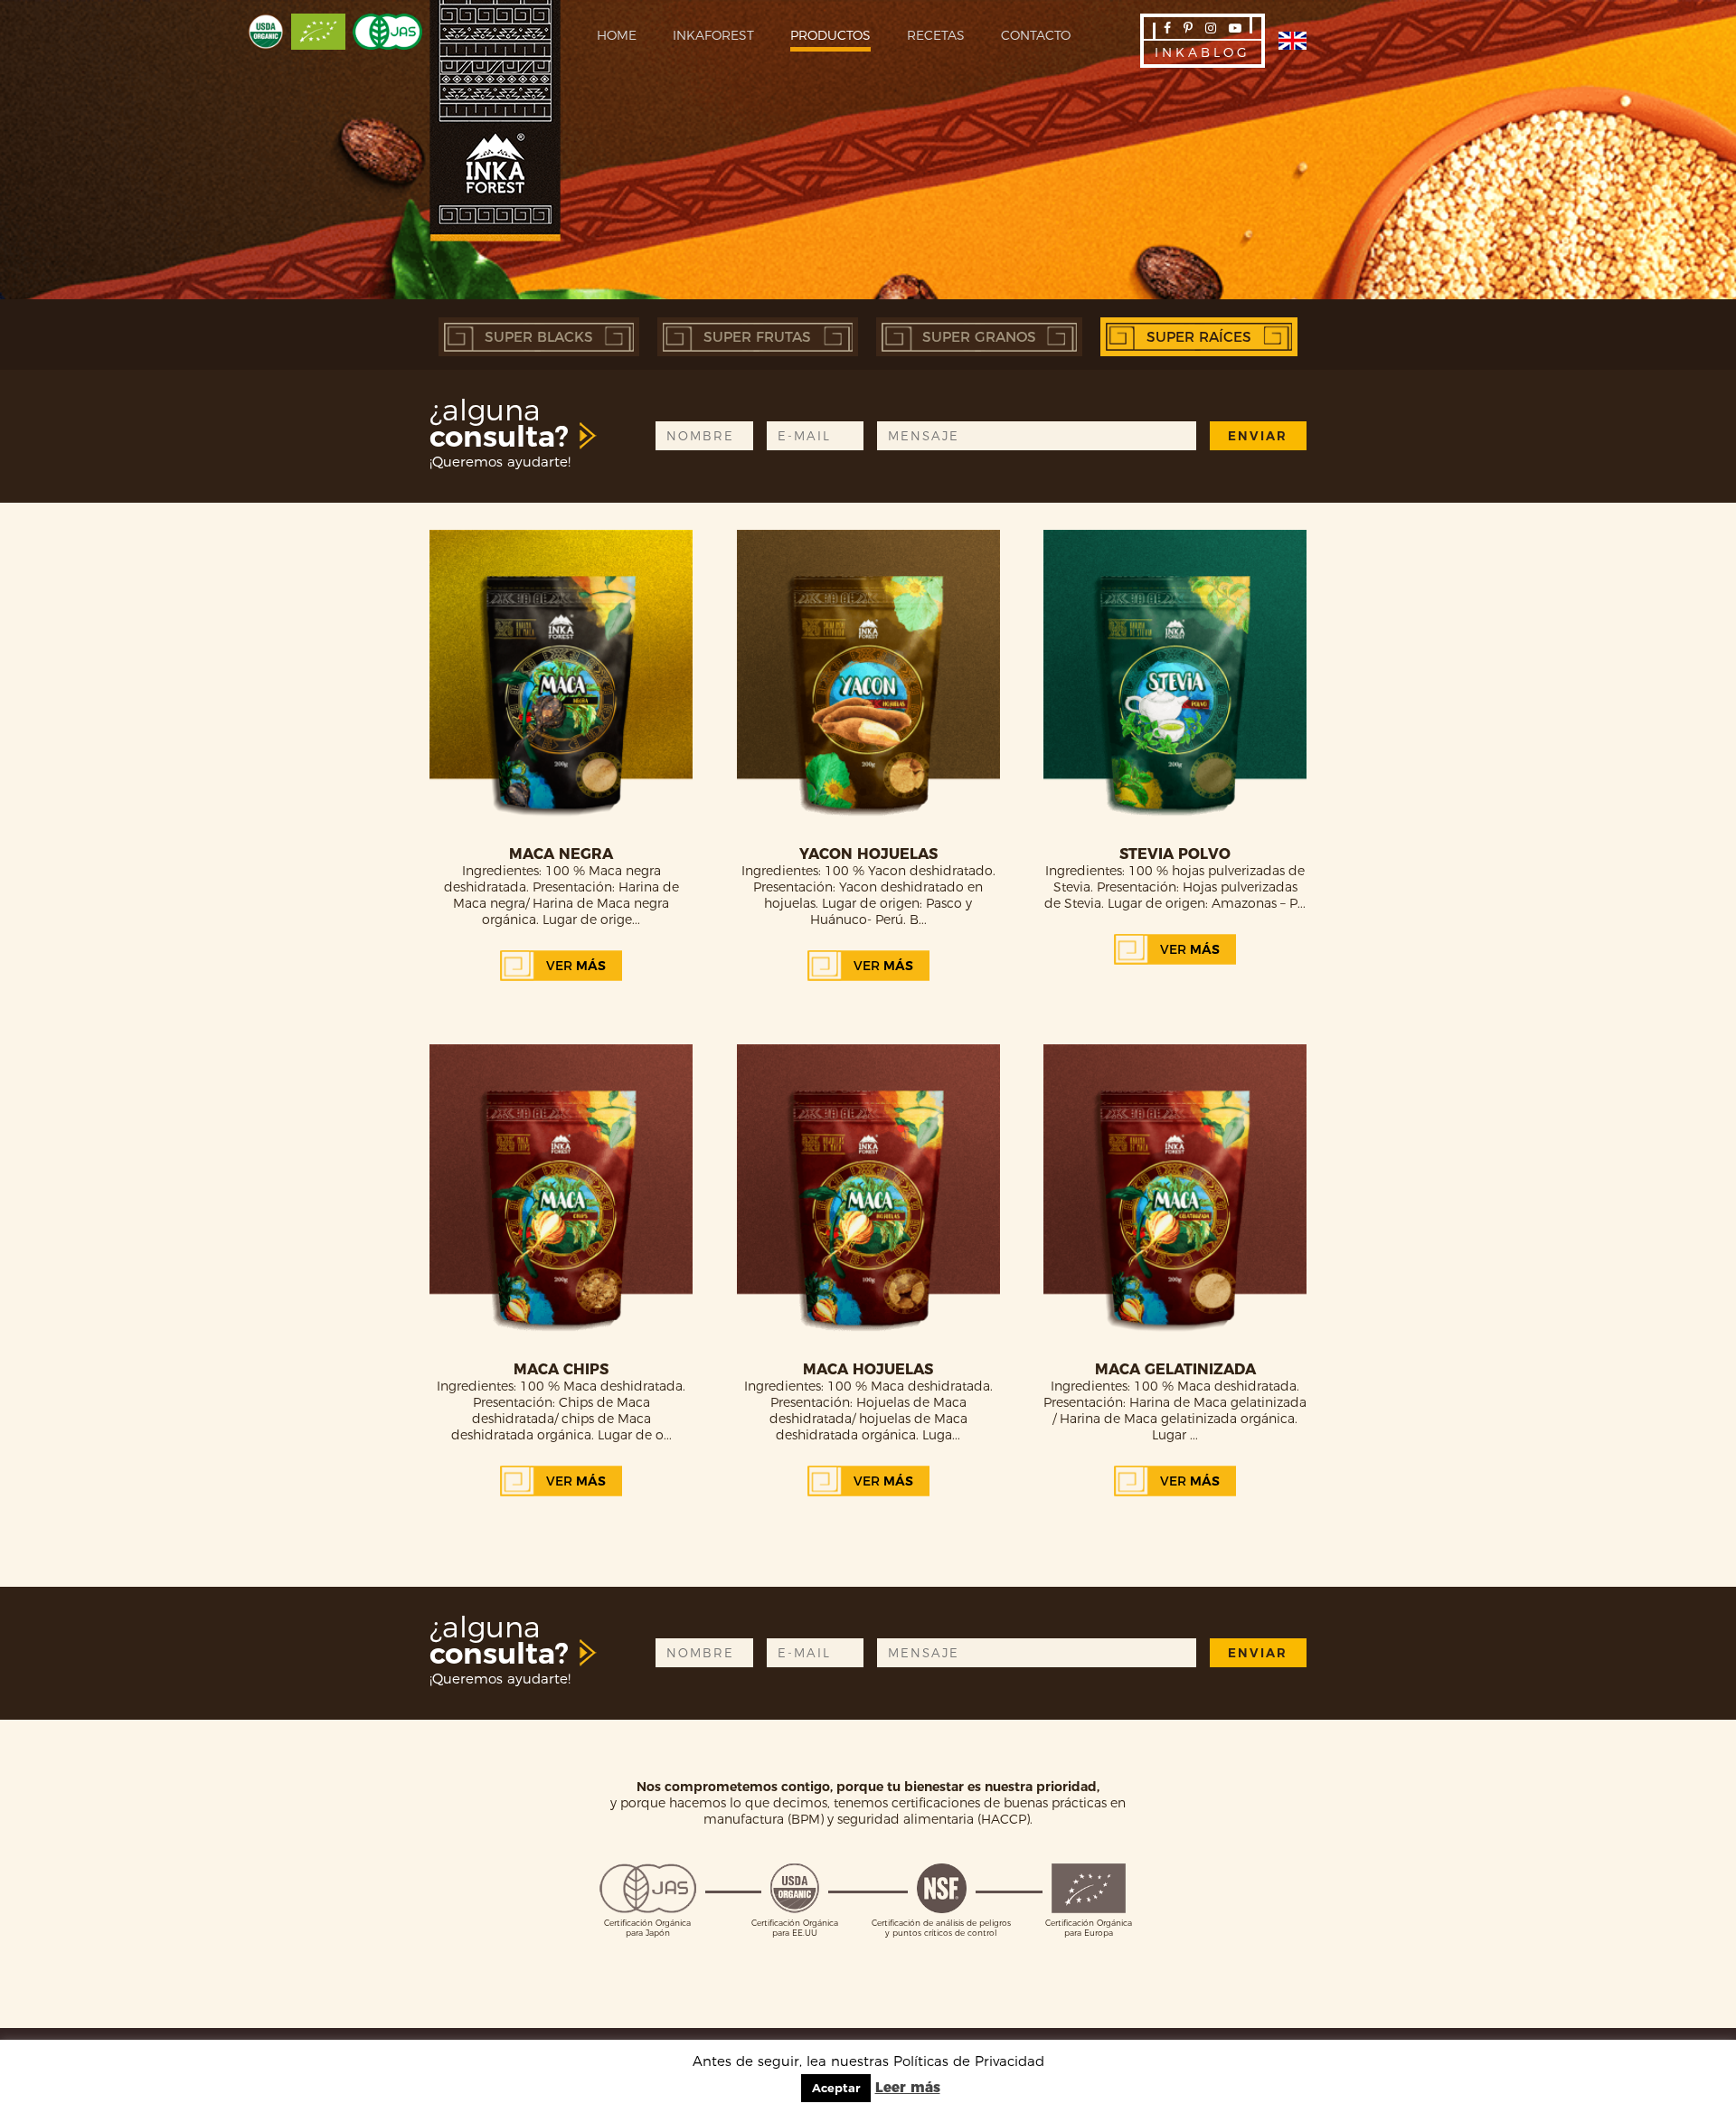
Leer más (908, 2087)
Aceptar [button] (836, 2088)
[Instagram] (1211, 28)
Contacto (1036, 35)
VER (576, 966)
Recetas (936, 35)
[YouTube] (1235, 28)
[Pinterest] (1188, 28)
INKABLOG (1203, 52)
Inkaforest (713, 35)
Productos (830, 35)
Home (617, 35)
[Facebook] (1167, 28)
